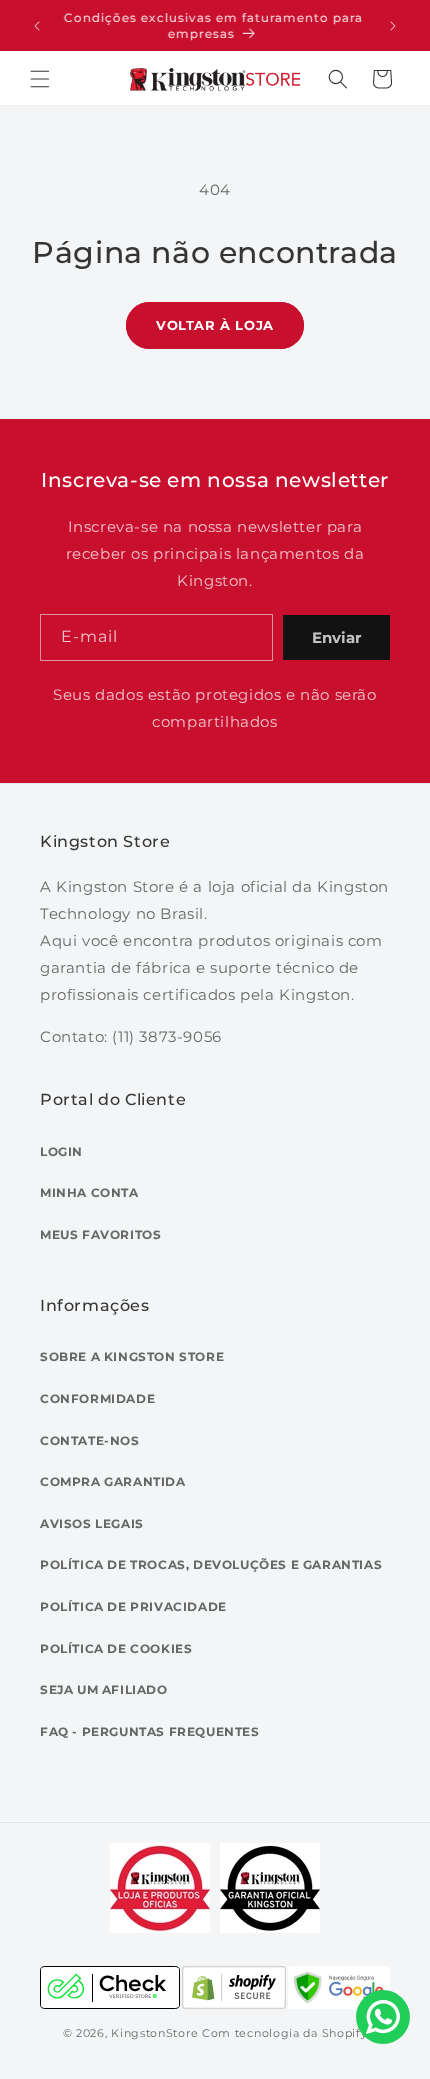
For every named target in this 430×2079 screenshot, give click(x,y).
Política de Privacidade (133, 1606)
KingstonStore (154, 2033)
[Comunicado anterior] (37, 26)
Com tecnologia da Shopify (285, 2033)
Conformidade (97, 1398)
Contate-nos (90, 1440)
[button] (40, 79)
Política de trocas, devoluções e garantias (211, 1564)
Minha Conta (89, 1192)
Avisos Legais (92, 1523)
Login (61, 1151)
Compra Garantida (113, 1481)
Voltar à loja (215, 325)
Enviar (336, 637)
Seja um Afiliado (104, 1689)
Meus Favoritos (100, 1234)
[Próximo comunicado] (393, 26)
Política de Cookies (116, 1648)
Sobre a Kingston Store (132, 1356)
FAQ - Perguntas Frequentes (150, 1731)
